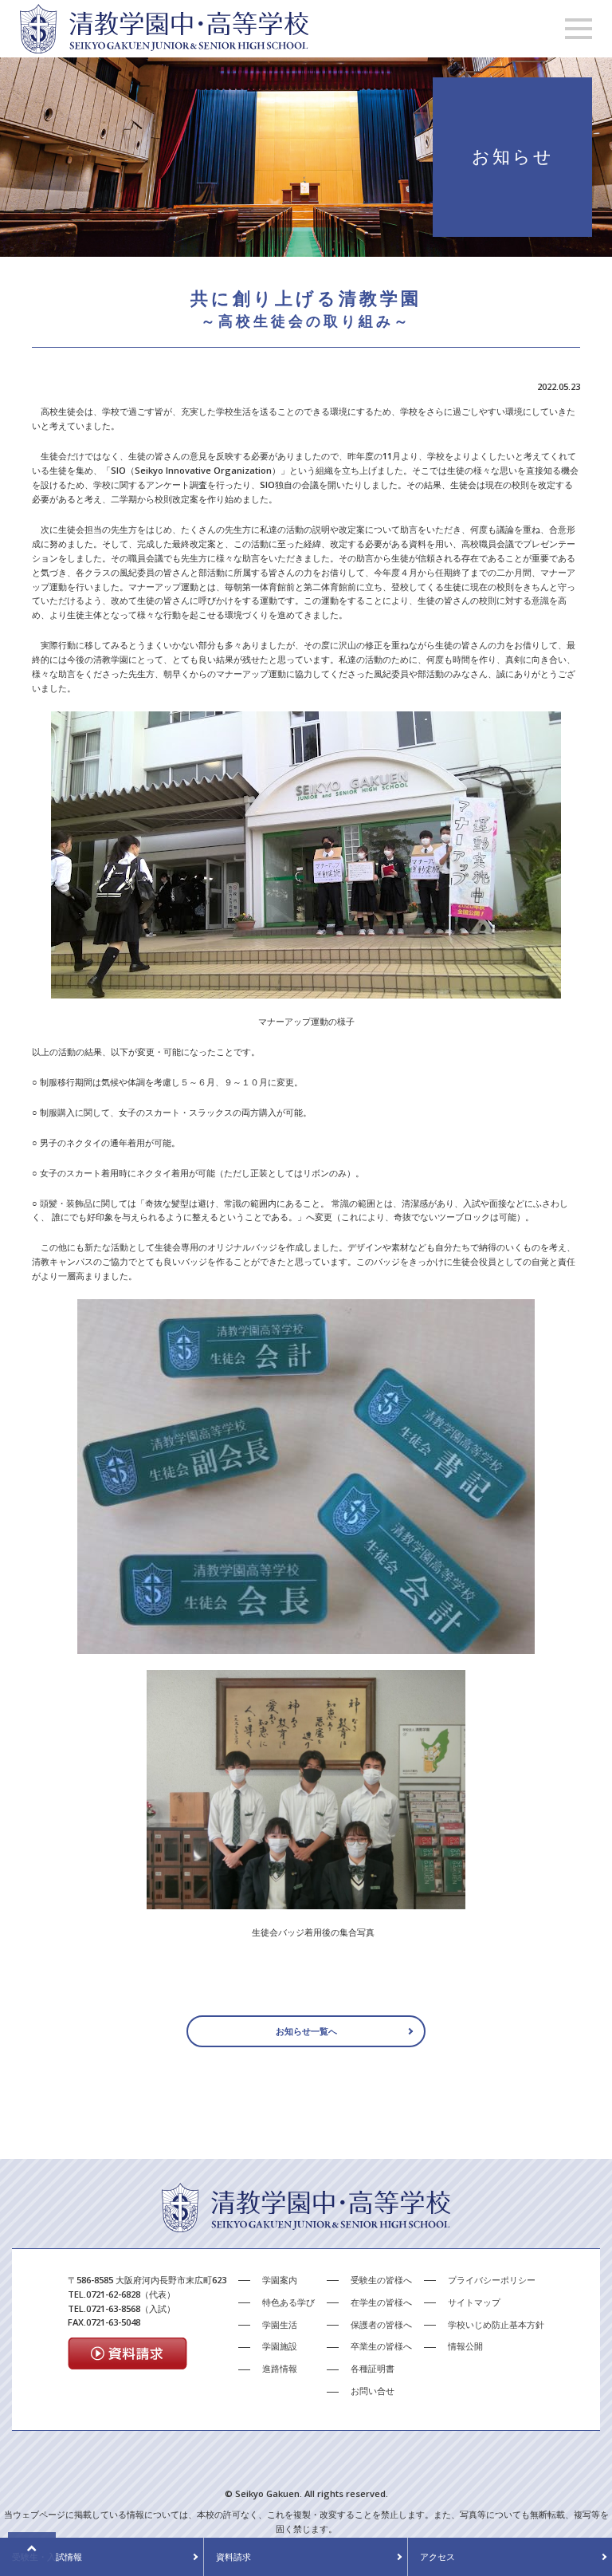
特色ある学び (288, 2302)
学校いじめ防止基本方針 (496, 2324)
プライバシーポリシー (492, 2280)
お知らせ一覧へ (306, 2031)
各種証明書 (373, 2368)
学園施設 (280, 2346)
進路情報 (280, 2368)
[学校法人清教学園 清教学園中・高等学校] (164, 46)
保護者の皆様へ (381, 2324)
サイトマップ (474, 2302)
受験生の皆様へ (381, 2280)
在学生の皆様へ (381, 2302)
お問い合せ (373, 2391)
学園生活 (280, 2324)
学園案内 (280, 2280)
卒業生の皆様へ (381, 2346)
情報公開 (465, 2346)
